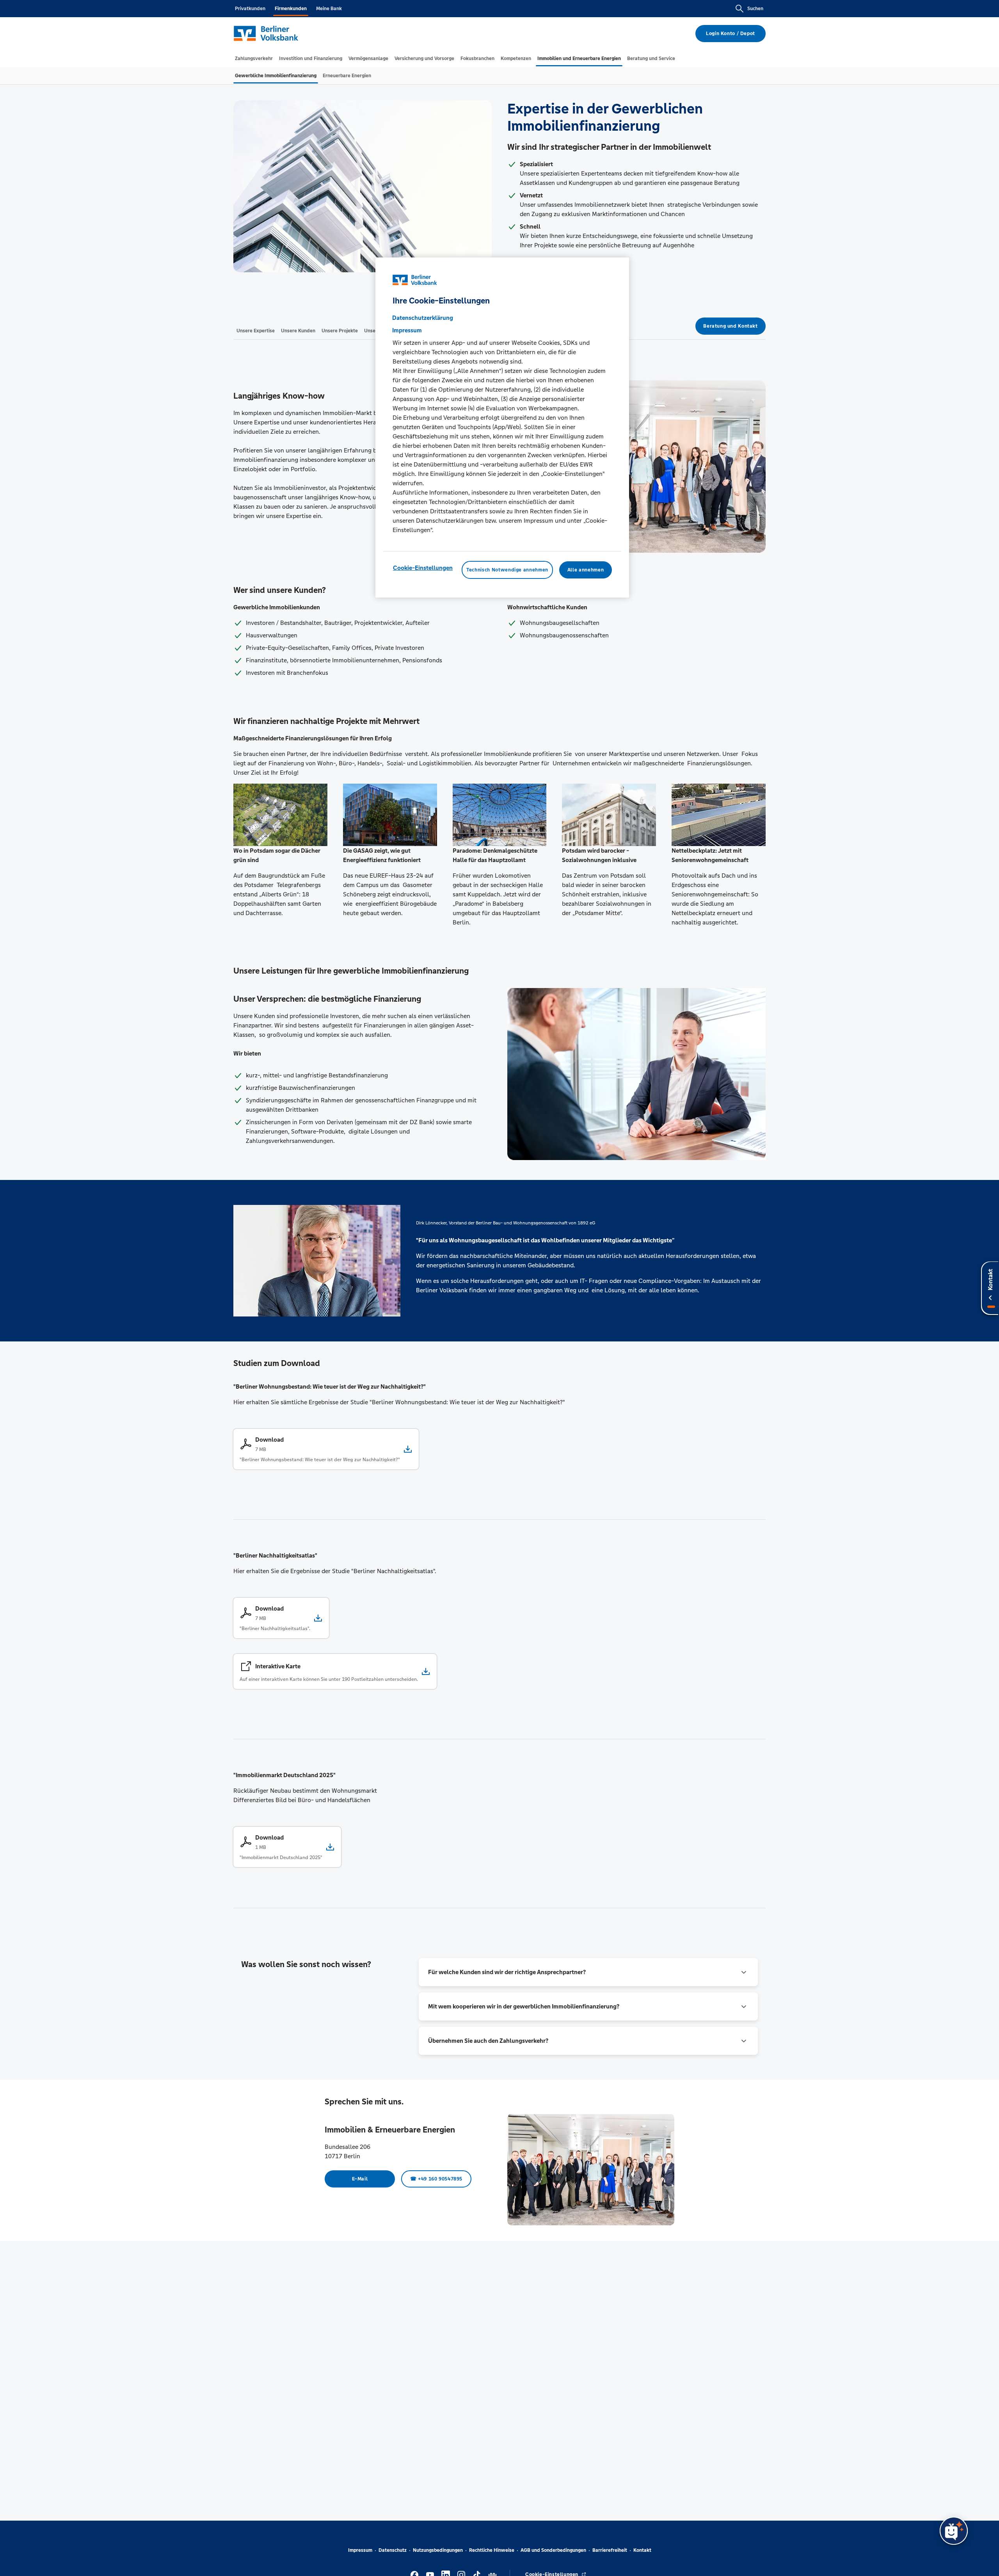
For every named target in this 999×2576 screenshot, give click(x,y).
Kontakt (642, 2550)
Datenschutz (393, 2550)
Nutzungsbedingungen (438, 2550)
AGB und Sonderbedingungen (553, 2550)
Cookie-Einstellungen (423, 568)
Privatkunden (250, 9)
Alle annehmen (586, 570)
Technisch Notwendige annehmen (507, 570)
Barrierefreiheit (610, 2550)
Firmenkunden (291, 9)
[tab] (254, 59)
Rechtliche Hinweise (492, 2550)
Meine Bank (329, 9)
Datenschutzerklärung (423, 318)
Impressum (360, 2550)
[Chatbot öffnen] (954, 2531)
